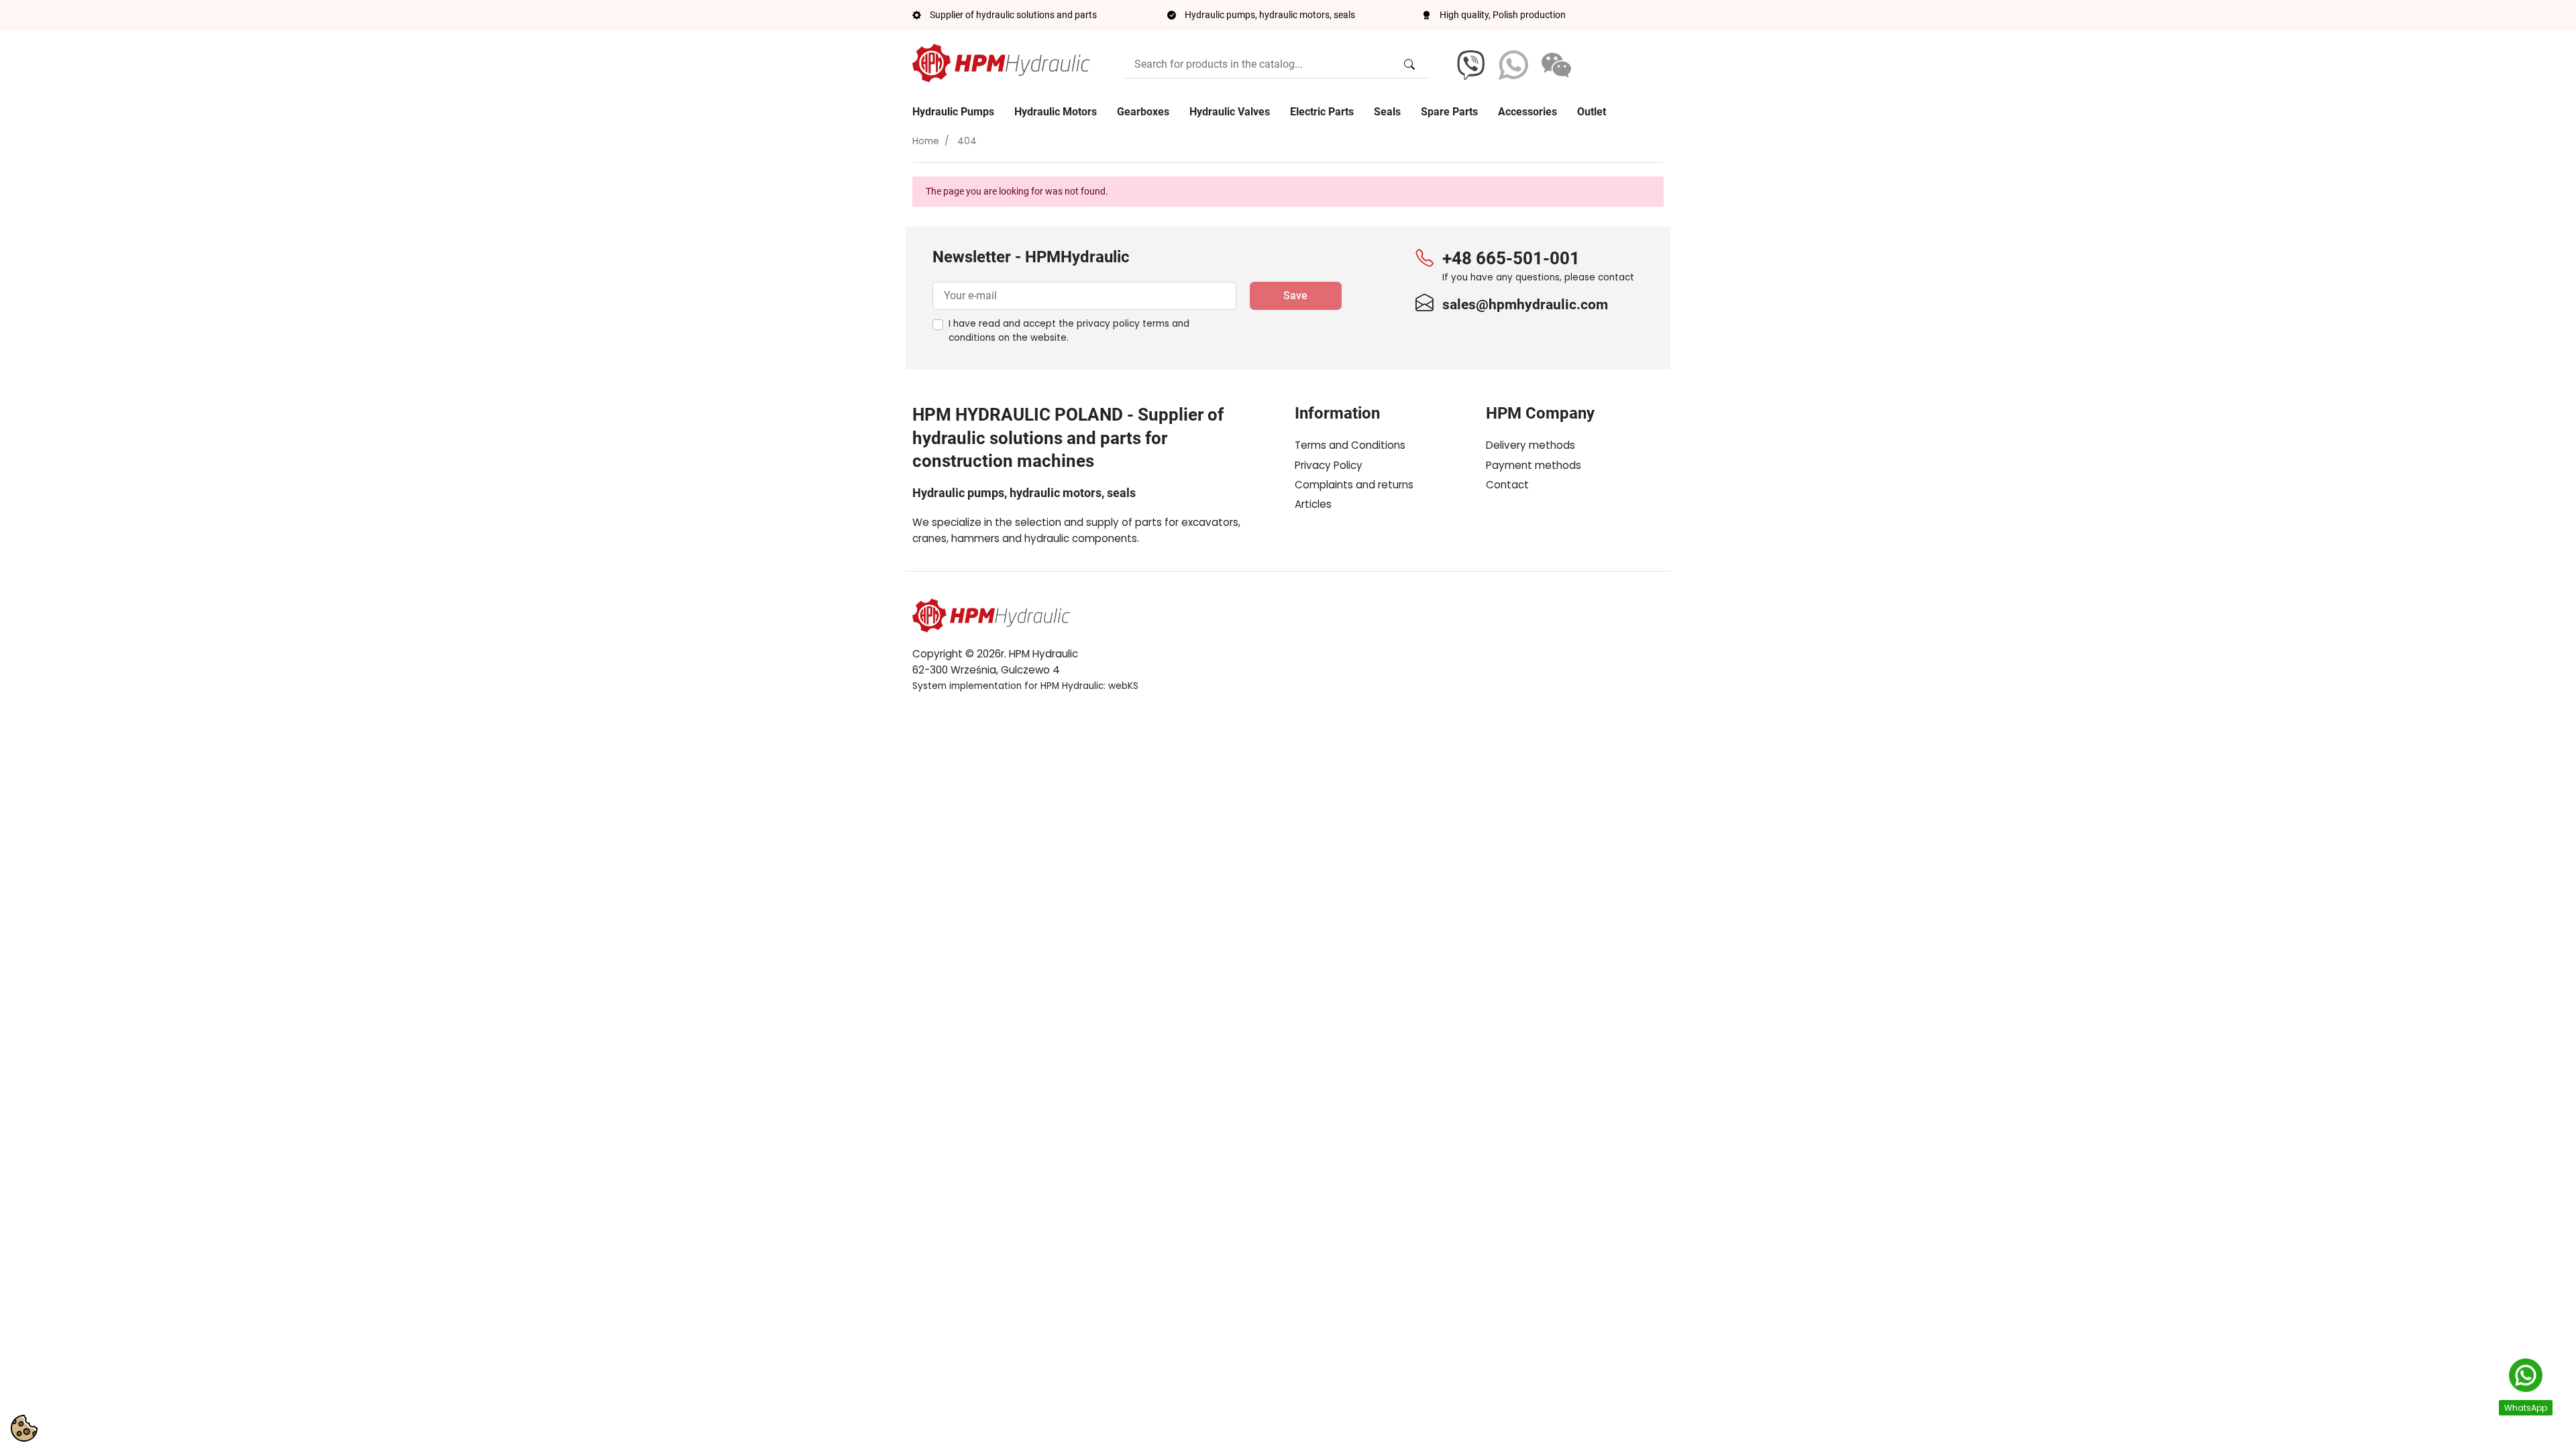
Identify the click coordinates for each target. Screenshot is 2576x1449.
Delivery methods (1531, 445)
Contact (1507, 485)
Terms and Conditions (1350, 445)
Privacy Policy (1329, 465)
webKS (1123, 686)
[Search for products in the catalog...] (1409, 64)
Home (926, 141)
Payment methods (1534, 465)
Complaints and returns (1354, 485)
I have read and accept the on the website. (1069, 331)
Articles (1313, 504)
